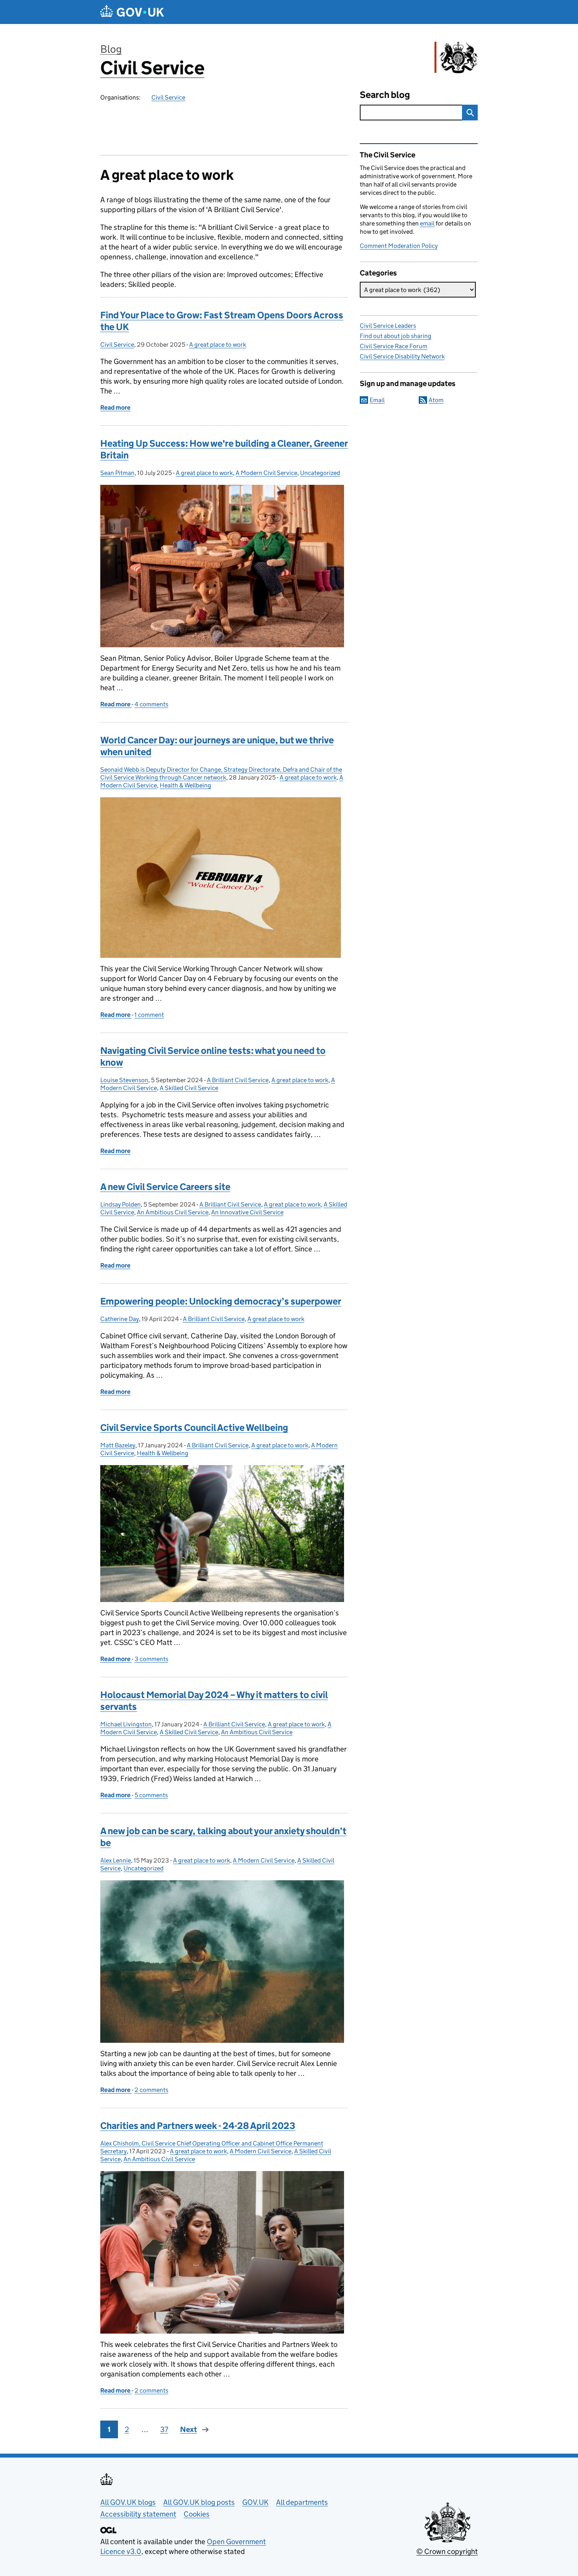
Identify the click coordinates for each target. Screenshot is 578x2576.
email (427, 223)
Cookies (197, 2514)
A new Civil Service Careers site (165, 1187)
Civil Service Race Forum (394, 346)
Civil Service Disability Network (402, 356)
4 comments (151, 704)
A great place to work (218, 345)
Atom (436, 400)
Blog (111, 49)
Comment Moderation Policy (399, 246)
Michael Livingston (126, 1724)
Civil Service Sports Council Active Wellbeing (194, 1428)
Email (377, 400)
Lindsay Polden (121, 1204)
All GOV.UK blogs (128, 2502)
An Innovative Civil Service (247, 1212)
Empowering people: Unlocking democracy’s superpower (221, 1301)
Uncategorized (320, 473)
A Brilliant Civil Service (238, 1080)
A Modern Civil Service (266, 473)
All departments (302, 2502)
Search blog (385, 95)
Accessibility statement (138, 2514)
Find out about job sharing (396, 336)
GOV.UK (255, 2502)
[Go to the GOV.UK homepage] (132, 12)
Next (189, 2429)
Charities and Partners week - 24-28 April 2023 (198, 2126)
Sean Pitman (117, 473)
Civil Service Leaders (388, 326)
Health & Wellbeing (185, 785)
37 (164, 2429)
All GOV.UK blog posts (199, 2502)
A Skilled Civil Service (189, 1088)
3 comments (151, 1659)
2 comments (151, 2090)
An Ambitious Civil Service (173, 1212)
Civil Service (152, 68)
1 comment (149, 1015)
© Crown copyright (447, 2551)
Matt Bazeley (118, 1445)
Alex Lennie (116, 1860)
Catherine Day (120, 1319)
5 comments (151, 1795)
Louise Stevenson (124, 1080)
